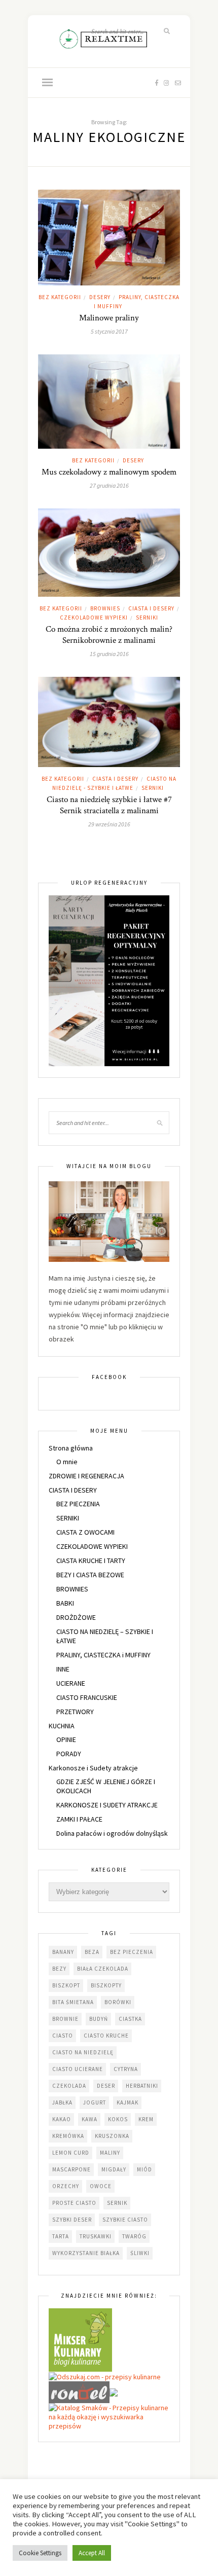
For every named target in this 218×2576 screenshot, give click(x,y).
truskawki (96, 2236)
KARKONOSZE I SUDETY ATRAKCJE (107, 1805)
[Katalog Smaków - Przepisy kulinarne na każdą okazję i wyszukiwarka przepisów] (109, 2416)
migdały (114, 2169)
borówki (118, 2002)
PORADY (69, 1754)
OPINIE (66, 1739)
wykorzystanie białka (86, 2253)
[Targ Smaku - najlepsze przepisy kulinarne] (114, 2391)
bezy (59, 1969)
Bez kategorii (60, 297)
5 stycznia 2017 (109, 331)
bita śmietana (73, 2002)
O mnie (67, 1462)
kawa (89, 2119)
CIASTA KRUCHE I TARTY (91, 1561)
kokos (118, 2119)
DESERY (100, 297)
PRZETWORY (75, 1712)
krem (146, 2119)
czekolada (69, 2086)
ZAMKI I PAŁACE (79, 1819)
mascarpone (71, 2169)
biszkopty (106, 1985)
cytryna (126, 2069)
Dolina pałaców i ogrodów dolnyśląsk (112, 1833)
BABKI (65, 1603)
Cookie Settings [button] (40, 2553)
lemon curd (71, 2153)
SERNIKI (147, 618)
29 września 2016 (109, 824)
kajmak (128, 2102)
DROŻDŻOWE (76, 1617)
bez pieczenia (132, 1952)
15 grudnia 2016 (109, 654)
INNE (63, 1669)
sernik (117, 2203)
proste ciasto (74, 2203)
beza (92, 1952)
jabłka (62, 2102)
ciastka (130, 2019)
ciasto (63, 2036)
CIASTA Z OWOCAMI (85, 1532)
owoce (101, 2186)
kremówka (68, 2136)
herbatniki (142, 2086)
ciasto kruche (106, 2036)
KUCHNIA (62, 1726)
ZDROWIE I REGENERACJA (86, 1476)
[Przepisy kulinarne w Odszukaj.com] (105, 2376)
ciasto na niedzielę (83, 2052)
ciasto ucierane (78, 2069)
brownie (65, 2019)
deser (106, 2086)
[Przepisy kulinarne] (80, 2339)
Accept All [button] (92, 2553)
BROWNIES (105, 608)
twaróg (134, 2236)
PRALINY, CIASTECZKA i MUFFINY (103, 1655)
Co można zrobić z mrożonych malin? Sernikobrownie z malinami (109, 635)
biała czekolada (103, 1969)
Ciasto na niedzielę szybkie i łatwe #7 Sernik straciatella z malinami (109, 805)
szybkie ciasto (125, 2220)
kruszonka (112, 2136)
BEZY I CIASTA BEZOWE (90, 1575)
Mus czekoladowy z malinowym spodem (109, 472)
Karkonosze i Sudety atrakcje (93, 1768)
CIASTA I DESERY (151, 608)
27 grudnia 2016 (109, 485)
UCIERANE (71, 1683)
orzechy (66, 2186)
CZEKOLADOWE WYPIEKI (94, 618)
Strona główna (71, 1448)
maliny (110, 2153)
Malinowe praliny (109, 318)
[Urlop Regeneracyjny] (109, 980)
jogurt (95, 2102)
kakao (62, 2119)
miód (144, 2169)
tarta (61, 2236)
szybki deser (72, 2220)
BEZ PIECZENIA (78, 1504)
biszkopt (66, 1985)
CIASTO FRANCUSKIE (87, 1697)
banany (63, 1952)
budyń (99, 2019)
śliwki (140, 2253)
